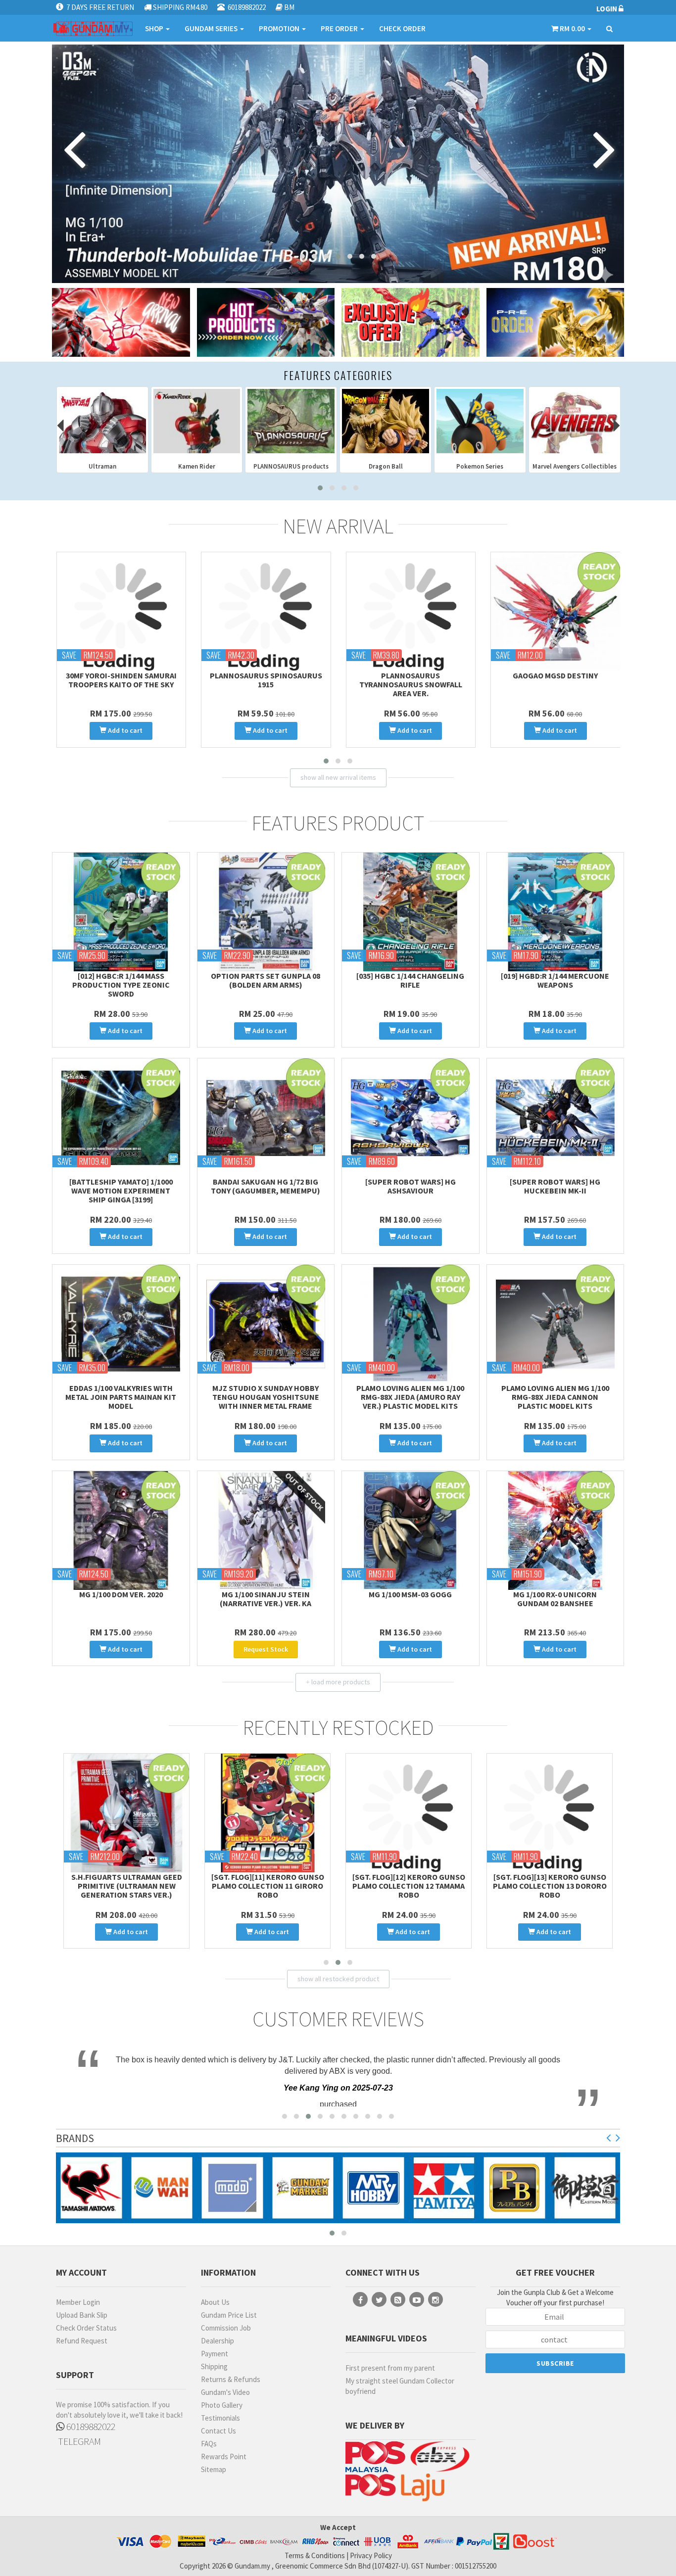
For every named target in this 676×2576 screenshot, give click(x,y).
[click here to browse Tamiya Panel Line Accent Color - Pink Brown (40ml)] (121, 612)
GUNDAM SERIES (212, 28)
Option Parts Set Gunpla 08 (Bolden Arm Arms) (266, 980)
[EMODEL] (515, 2188)
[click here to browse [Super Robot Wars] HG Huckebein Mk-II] (555, 1118)
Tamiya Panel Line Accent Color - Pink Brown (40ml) (121, 680)
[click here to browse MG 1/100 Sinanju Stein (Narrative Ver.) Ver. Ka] (266, 1530)
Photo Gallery (222, 2405)
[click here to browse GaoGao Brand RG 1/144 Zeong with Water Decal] (410, 612)
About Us (215, 2302)
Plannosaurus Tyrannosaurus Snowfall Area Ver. (550, 1886)
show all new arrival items (338, 777)
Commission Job (226, 2328)
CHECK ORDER (402, 28)
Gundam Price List (229, 2315)
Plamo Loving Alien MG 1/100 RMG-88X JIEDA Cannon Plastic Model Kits (555, 1397)
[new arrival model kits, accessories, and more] (121, 322)
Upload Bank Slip (82, 2315)
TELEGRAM (78, 2441)
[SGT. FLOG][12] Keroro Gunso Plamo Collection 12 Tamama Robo (127, 1886)
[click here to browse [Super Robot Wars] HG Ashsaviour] (410, 1118)
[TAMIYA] (374, 2188)
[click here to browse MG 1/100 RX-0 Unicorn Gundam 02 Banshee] (555, 1530)
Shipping (214, 2366)
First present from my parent (390, 2368)
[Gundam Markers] (233, 2188)
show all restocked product (338, 1979)
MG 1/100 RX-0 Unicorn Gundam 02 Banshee (555, 1599)
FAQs (209, 2444)
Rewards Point (224, 2457)
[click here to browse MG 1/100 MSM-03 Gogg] (410, 1530)
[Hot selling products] (266, 322)
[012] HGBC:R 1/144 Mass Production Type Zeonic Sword (121, 985)
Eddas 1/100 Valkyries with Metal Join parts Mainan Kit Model (121, 1397)
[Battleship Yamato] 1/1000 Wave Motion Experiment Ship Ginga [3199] (121, 1191)
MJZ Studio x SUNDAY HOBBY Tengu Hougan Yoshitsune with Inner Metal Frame (266, 1397)
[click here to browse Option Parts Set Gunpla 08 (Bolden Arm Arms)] (266, 912)
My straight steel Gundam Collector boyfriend (400, 2386)
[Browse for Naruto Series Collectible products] (480, 421)
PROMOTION (280, 28)
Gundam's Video (225, 2392)
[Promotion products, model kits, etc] (410, 322)
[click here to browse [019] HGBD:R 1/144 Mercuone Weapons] (555, 912)
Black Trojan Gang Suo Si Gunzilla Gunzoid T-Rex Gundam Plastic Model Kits (409, 1886)
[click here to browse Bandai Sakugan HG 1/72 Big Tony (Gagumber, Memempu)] (266, 1118)
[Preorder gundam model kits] (555, 322)
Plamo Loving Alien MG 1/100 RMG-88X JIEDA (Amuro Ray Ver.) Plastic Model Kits (410, 1397)
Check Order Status (86, 2328)
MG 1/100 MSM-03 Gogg (410, 1594)
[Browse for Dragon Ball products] (196, 421)
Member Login (78, 2302)
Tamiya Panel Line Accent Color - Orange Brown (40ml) (266, 680)
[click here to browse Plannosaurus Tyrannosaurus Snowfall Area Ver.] (550, 1813)
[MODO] (162, 2188)
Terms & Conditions (315, 2555)
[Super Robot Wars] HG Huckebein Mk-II (555, 1186)
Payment (215, 2354)
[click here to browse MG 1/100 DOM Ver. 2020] (121, 1530)
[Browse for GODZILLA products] (575, 421)
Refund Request (82, 2341)
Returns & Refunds (231, 2379)
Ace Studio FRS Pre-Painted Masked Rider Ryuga (555, 680)
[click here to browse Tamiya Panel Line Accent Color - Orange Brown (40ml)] (266, 612)
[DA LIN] (585, 2188)
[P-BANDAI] (444, 2188)
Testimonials (220, 2418)
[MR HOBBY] (303, 2188)
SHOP (155, 28)
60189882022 (90, 2426)
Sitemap (214, 2469)
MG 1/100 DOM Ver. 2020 (121, 1594)
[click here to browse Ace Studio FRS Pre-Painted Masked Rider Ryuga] (555, 612)
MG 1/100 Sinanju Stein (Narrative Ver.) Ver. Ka (266, 1599)
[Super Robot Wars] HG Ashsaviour (410, 1186)
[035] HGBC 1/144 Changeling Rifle (410, 980)
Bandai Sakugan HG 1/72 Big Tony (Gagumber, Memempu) (266, 1186)
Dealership (217, 2341)
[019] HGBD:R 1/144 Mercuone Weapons (555, 980)
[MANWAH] (92, 2188)
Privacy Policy (371, 2555)
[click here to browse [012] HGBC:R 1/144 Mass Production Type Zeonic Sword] (121, 912)
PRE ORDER (340, 28)
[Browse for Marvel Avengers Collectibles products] (386, 421)
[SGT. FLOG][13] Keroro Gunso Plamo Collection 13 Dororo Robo (268, 1886)
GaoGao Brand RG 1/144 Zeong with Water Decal (410, 680)
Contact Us (218, 2431)
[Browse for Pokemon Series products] (291, 421)
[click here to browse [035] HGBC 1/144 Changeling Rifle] (410, 912)
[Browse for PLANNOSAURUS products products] (102, 421)
